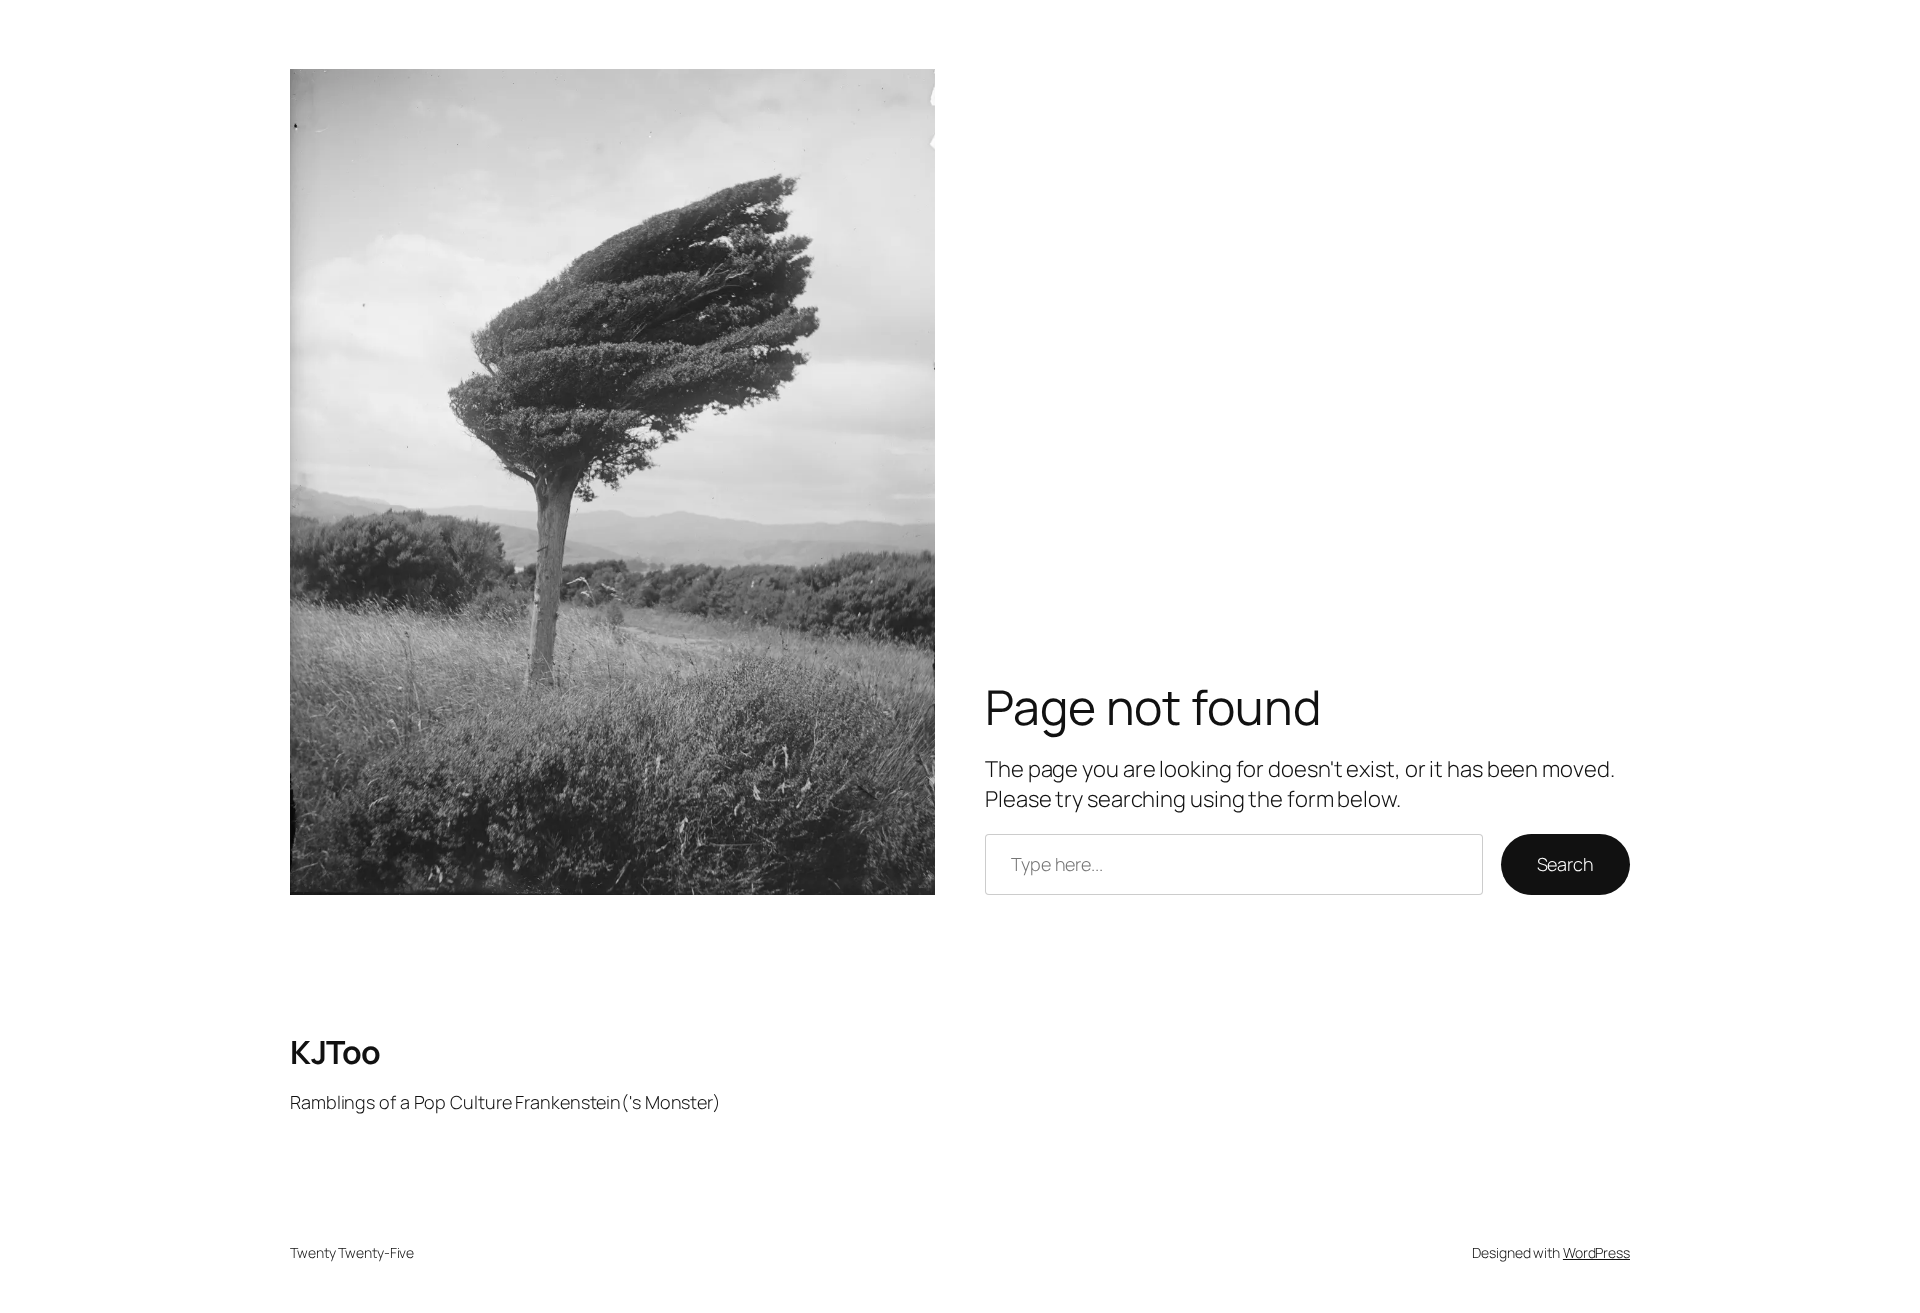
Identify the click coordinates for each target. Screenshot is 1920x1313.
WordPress (1596, 1252)
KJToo (335, 1052)
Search (1565, 864)
